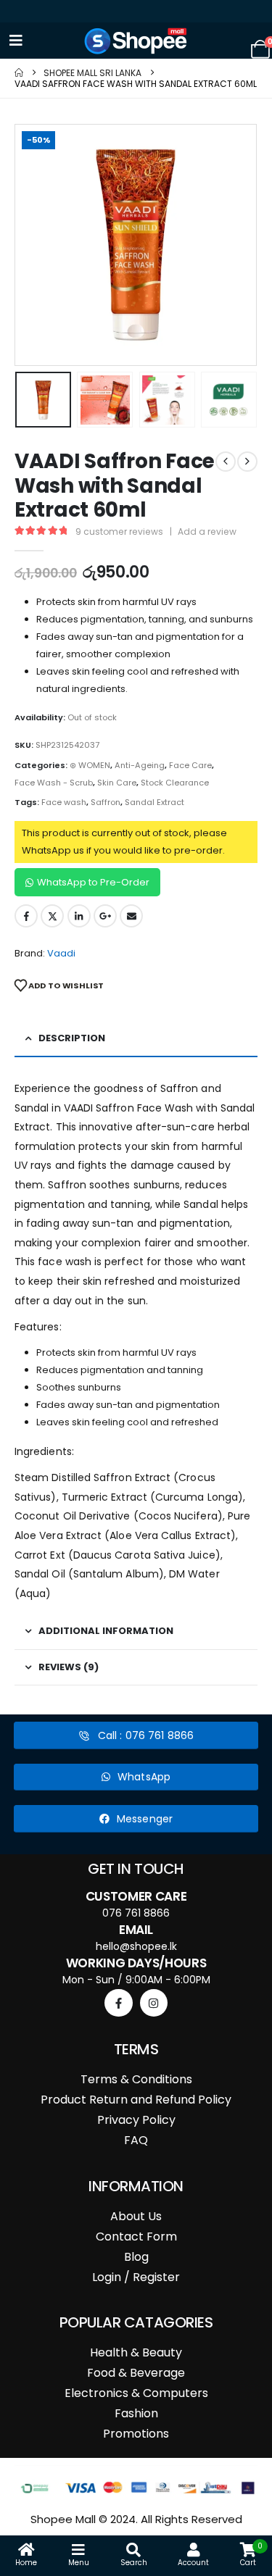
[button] (33, 245)
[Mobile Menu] (16, 41)
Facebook (26, 916)
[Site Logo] (136, 41)
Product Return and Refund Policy (136, 2100)
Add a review (207, 532)
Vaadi (61, 953)
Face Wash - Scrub (54, 783)
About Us (136, 2216)
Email (131, 916)
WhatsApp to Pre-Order (93, 882)
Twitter (52, 916)
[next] (247, 462)
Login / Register (136, 2277)
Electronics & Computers (136, 2393)
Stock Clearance (175, 783)
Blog (136, 2257)
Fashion (136, 2413)
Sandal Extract (154, 802)
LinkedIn (79, 916)
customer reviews (119, 532)
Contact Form (136, 2237)
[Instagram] (154, 2003)
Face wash (64, 802)
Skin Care (117, 783)
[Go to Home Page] (19, 73)
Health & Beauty (136, 2352)
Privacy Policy (136, 2120)
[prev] (226, 462)
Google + (105, 916)
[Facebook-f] (118, 2003)
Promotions (136, 2434)
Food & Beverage (136, 2373)
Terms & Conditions (136, 2079)
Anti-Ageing (140, 765)
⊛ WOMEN (90, 765)
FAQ (136, 2140)
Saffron (106, 802)
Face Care (190, 765)
